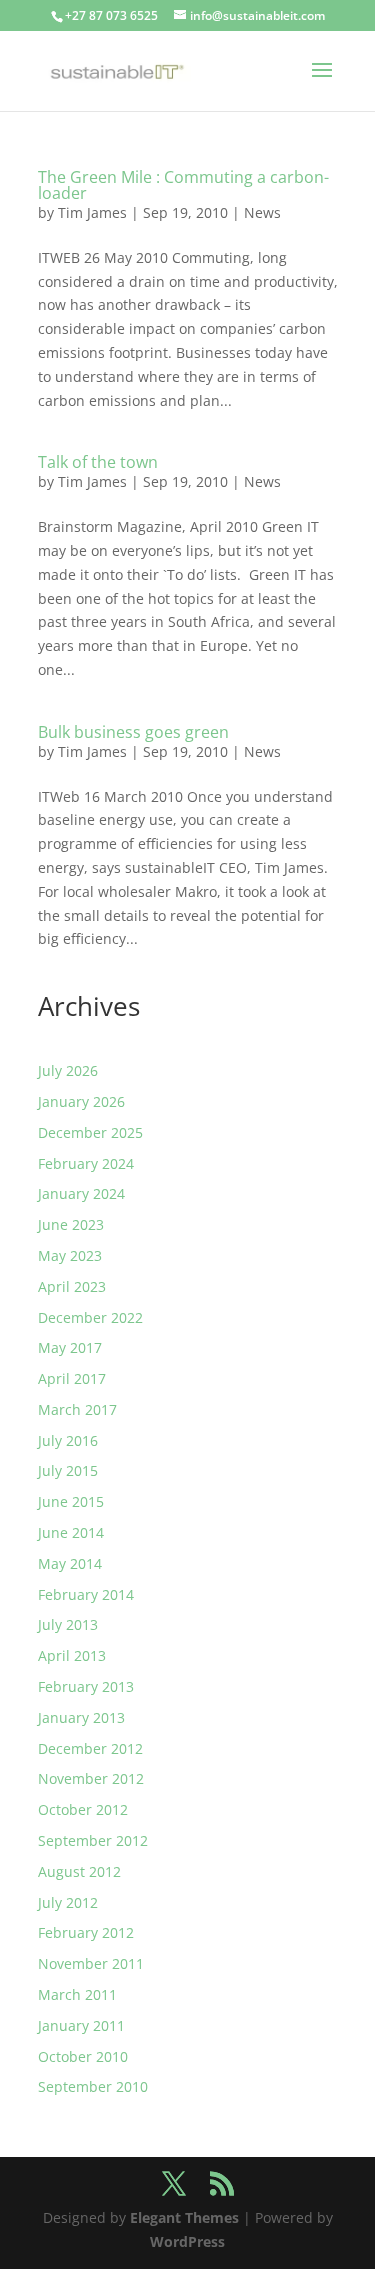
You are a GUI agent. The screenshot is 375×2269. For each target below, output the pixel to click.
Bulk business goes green (133, 732)
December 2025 (90, 1132)
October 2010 (83, 2056)
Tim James (92, 212)
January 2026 (81, 1101)
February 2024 (86, 1163)
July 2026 (68, 1070)
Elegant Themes (184, 2217)
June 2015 (71, 1501)
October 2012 (83, 1809)
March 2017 (77, 1409)
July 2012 (68, 1902)
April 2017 (72, 1378)
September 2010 (93, 2086)
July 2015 (68, 1470)
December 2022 (90, 1317)
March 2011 (77, 1994)
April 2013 (72, 1655)
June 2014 (71, 1532)
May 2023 (70, 1255)
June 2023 (71, 1224)
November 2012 (91, 1778)
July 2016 (68, 1440)
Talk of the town (98, 462)
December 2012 (90, 1748)
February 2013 (86, 1686)
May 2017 (70, 1347)
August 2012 (79, 1871)
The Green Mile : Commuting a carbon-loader (183, 185)
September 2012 (93, 1840)
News (262, 212)
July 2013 (68, 1624)
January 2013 (81, 1717)
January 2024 (81, 1193)
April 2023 (72, 1286)
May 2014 (70, 1563)
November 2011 (91, 1963)
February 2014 (86, 1594)
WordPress (187, 2241)
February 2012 (86, 1932)
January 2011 (81, 2025)
